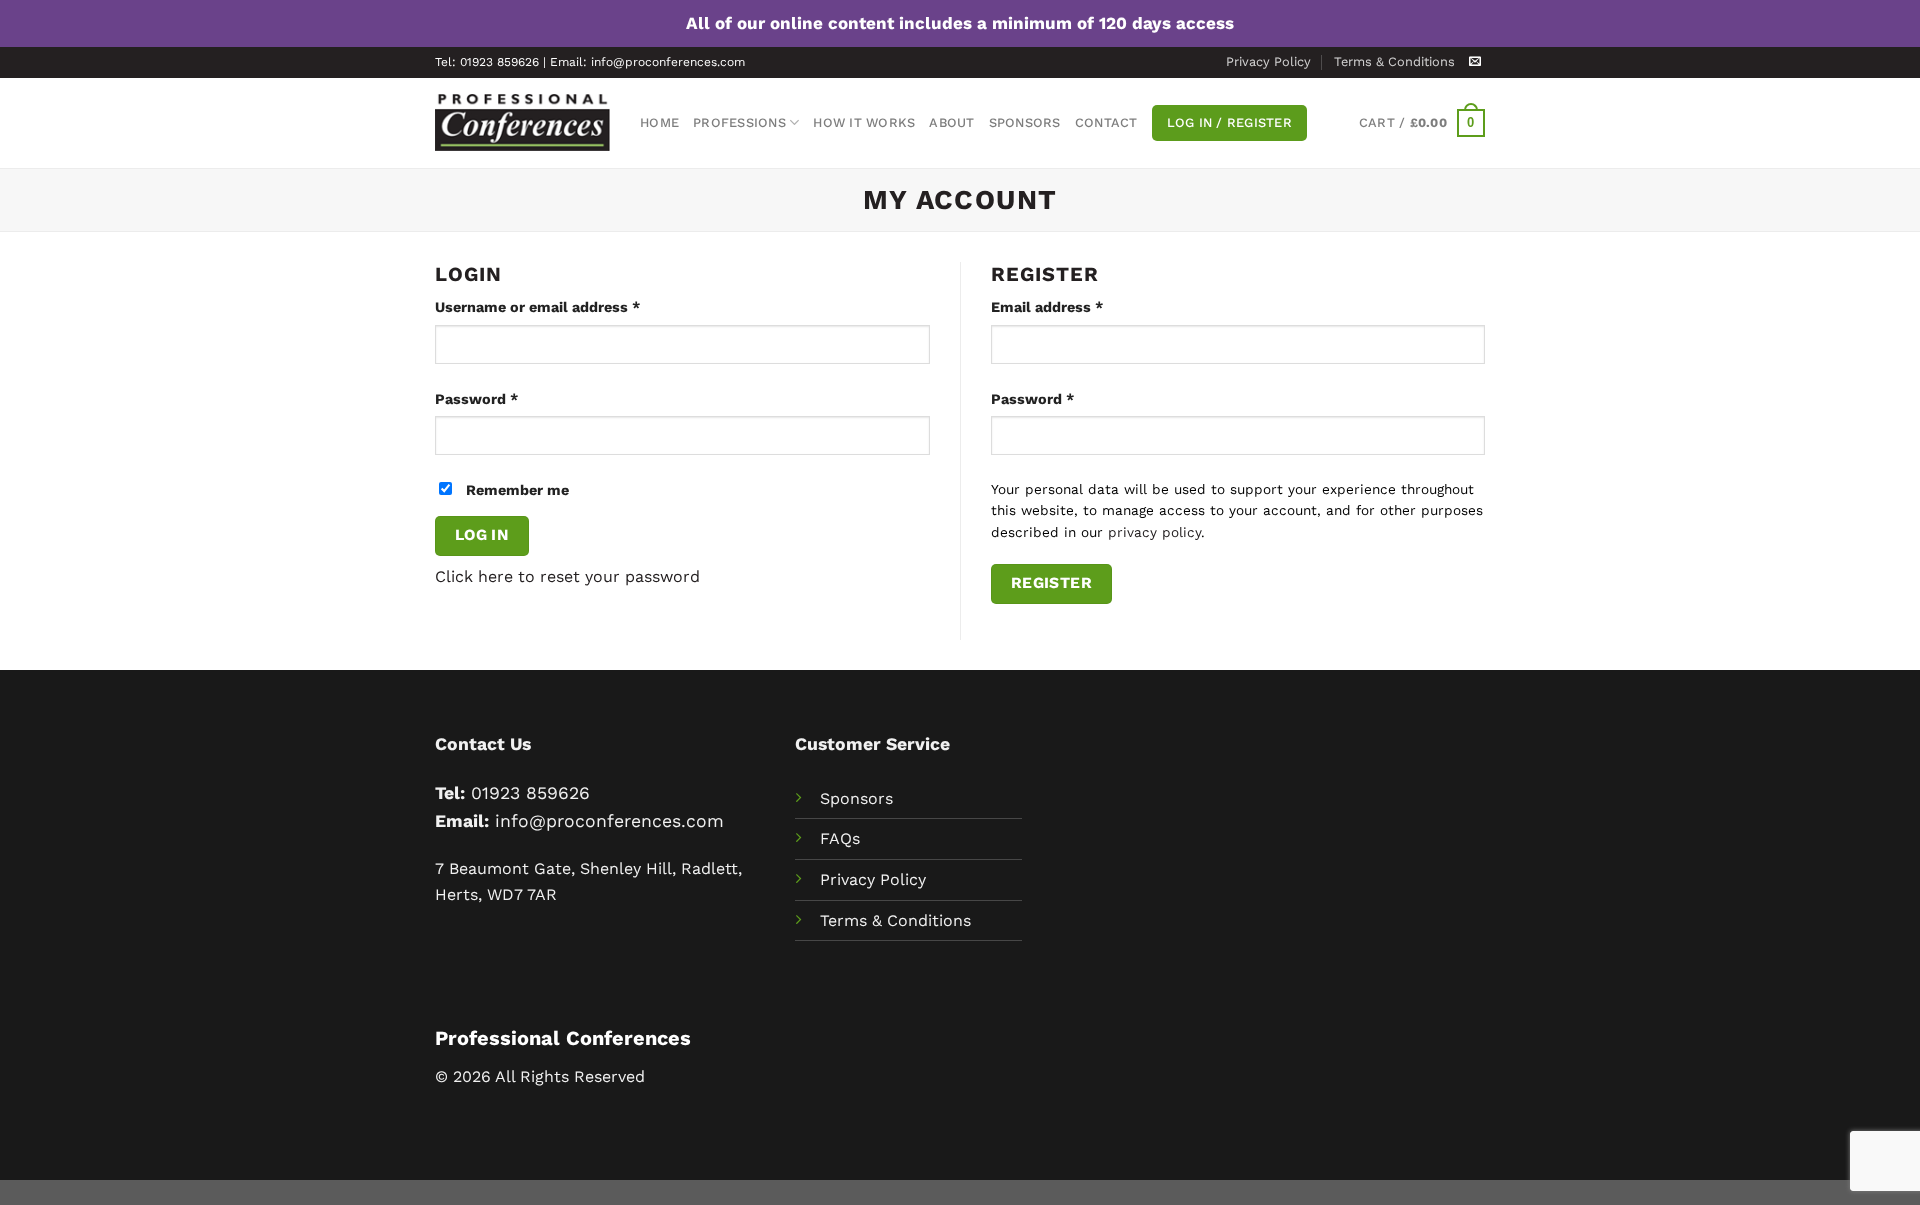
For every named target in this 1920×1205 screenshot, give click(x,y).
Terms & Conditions (1394, 61)
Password (507, 398)
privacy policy (1154, 532)
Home (659, 122)
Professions (739, 122)
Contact (1106, 122)
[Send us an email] (1475, 62)
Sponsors (1025, 122)
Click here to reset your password (567, 576)
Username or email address (568, 306)
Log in (482, 535)
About (951, 122)
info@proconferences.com (609, 821)
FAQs (840, 838)
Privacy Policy (1268, 61)
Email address (1078, 306)
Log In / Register (1229, 122)
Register (1052, 583)
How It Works (864, 122)
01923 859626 (530, 793)
